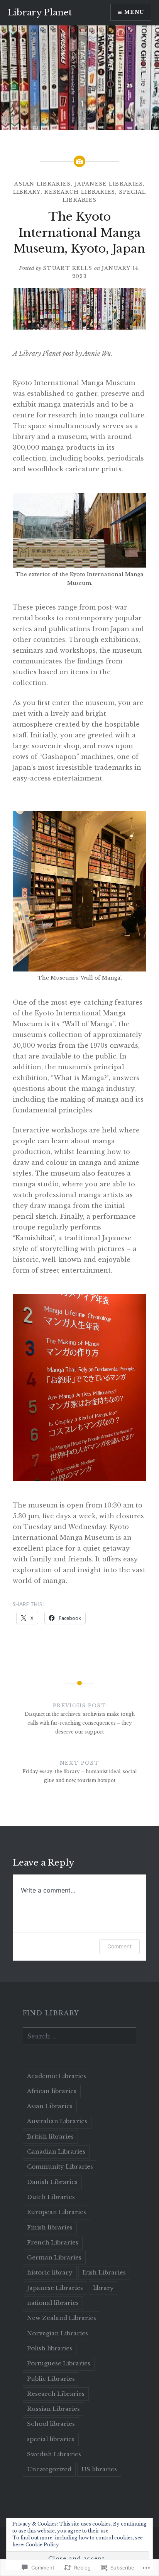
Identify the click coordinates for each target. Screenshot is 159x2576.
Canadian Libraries (56, 2151)
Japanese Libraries (109, 184)
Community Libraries (60, 2166)
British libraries (50, 2136)
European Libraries (57, 2212)
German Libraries (54, 2257)
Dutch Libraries (51, 2197)
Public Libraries (51, 2379)
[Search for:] (79, 2037)
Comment (119, 1946)
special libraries (51, 2439)
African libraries (52, 2091)
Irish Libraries (104, 2272)
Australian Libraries (57, 2121)
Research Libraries (80, 192)
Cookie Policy (42, 2545)
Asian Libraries (43, 184)
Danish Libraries (52, 2182)
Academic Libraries (57, 2076)
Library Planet (40, 13)
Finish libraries (50, 2227)
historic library (50, 2272)
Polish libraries (50, 2348)
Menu (134, 12)
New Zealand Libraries (62, 2318)
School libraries (51, 2424)
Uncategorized (49, 2469)
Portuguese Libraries (59, 2363)
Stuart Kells (68, 268)
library (27, 192)
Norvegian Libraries (58, 2333)
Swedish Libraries (54, 2454)
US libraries (99, 2469)
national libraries (53, 2303)
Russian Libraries (53, 2409)
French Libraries (53, 2242)
